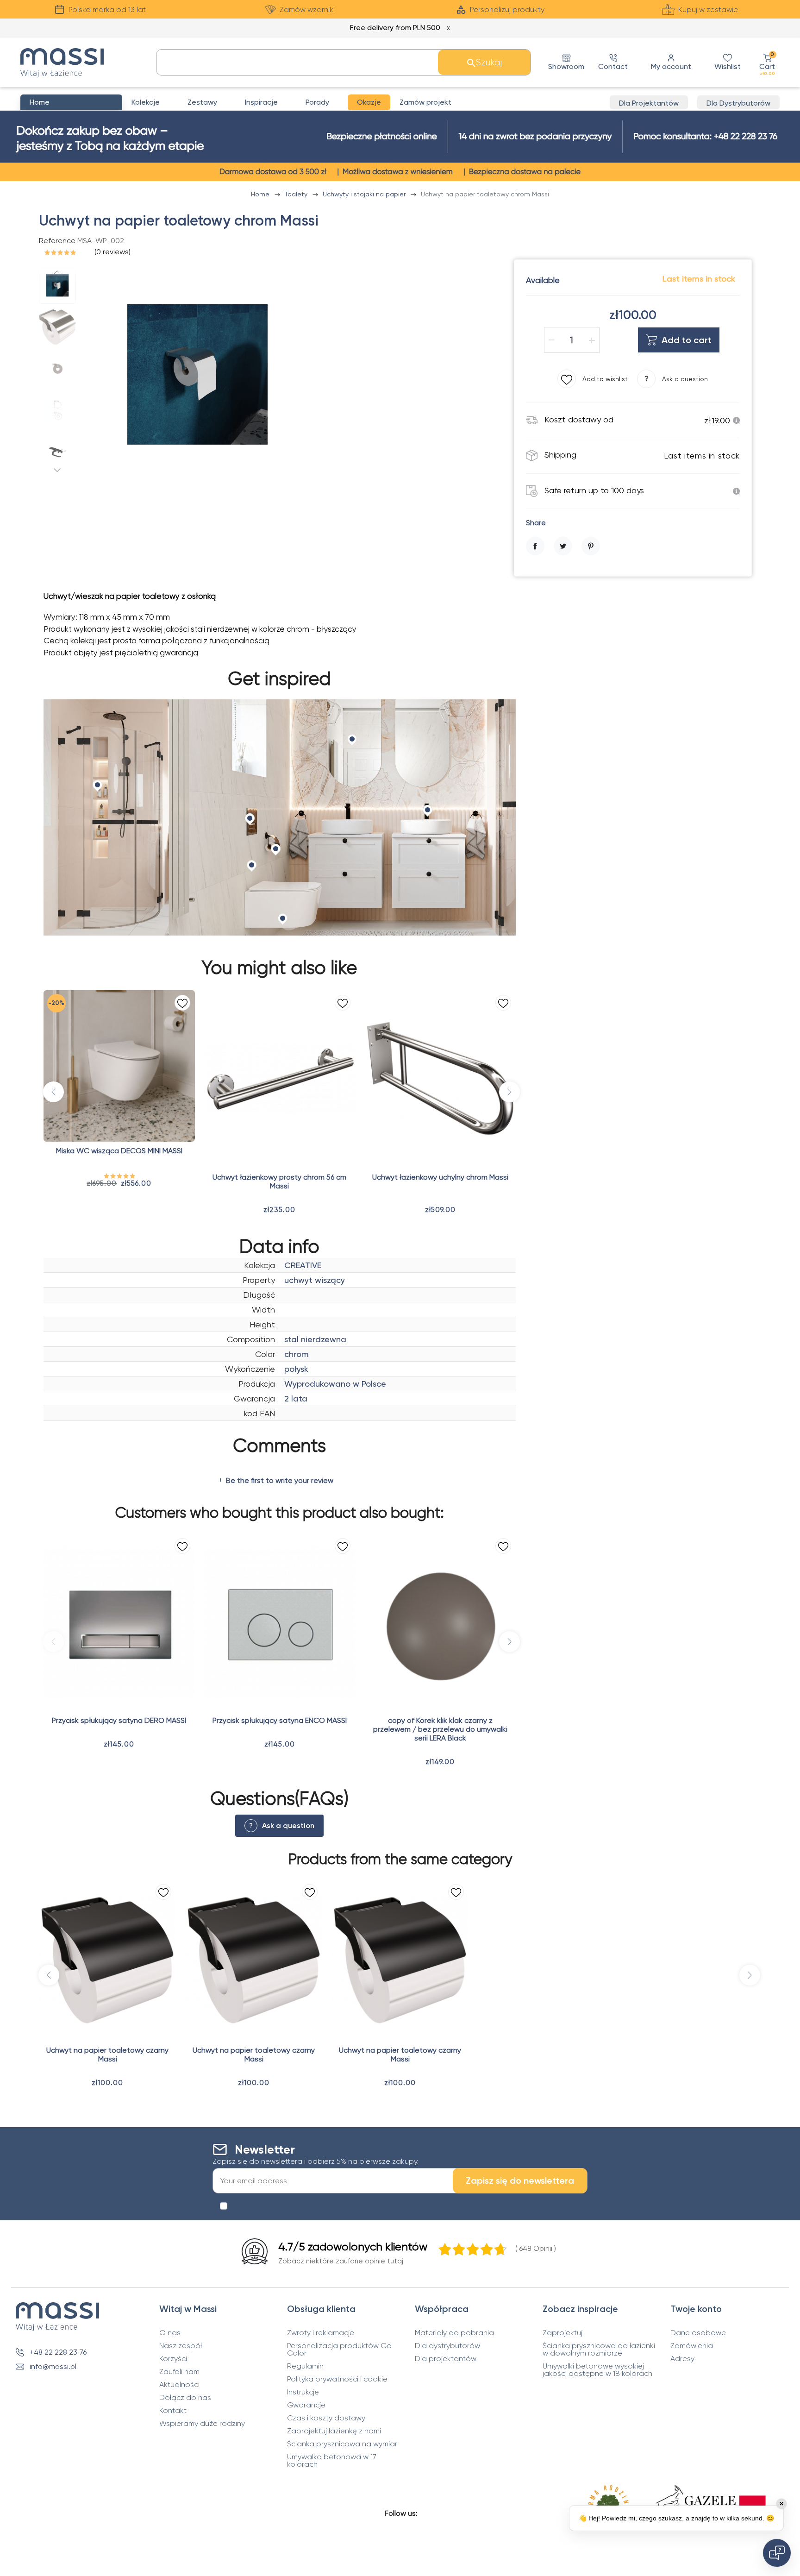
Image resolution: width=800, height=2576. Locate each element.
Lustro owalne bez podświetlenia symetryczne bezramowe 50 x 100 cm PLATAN (123, 897)
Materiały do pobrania (454, 2333)
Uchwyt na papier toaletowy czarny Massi (107, 2055)
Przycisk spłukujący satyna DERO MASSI (119, 1720)
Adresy (682, 2359)
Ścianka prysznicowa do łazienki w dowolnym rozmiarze (599, 2350)
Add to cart (687, 340)
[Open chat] (777, 2553)
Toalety (297, 194)
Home (261, 194)
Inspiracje (261, 102)
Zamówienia (692, 2346)
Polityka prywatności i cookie (337, 2379)
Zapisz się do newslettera (520, 2180)
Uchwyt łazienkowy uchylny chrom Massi (440, 1177)
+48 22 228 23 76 (58, 2352)
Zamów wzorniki (307, 9)
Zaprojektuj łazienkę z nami (334, 2431)
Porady (317, 102)
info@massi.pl (53, 2366)
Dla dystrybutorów (447, 2346)
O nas (170, 2333)
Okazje (369, 102)
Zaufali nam (179, 2372)
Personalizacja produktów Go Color (339, 2350)
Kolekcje (146, 102)
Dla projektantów (446, 2359)
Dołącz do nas (185, 2398)
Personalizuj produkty (507, 9)
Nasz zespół (181, 2346)
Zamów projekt (425, 102)
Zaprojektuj (562, 2333)
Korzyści (173, 2359)
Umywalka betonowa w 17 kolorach (332, 2461)
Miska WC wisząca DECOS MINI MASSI (119, 1151)
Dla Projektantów (649, 103)
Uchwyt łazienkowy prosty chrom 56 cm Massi (279, 1181)
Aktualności (179, 2385)
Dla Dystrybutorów (738, 103)
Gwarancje (306, 2405)
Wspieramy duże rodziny (202, 2424)
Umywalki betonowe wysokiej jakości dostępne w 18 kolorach (597, 2370)
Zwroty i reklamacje (321, 2333)
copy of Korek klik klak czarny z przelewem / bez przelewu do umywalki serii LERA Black (440, 1729)
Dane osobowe (698, 2333)
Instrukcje (303, 2392)
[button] (767, 62)
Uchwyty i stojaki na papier (365, 194)
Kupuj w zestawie (708, 9)
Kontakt (173, 2411)
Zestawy (202, 102)
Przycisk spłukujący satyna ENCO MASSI (280, 1720)
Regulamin (305, 2366)
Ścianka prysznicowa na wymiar (342, 2444)
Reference (57, 241)
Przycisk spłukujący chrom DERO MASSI (601, 889)
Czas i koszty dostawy (326, 2418)
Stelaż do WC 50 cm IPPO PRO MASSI (441, 889)
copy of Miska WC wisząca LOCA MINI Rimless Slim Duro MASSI (282, 893)
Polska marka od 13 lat (107, 9)
